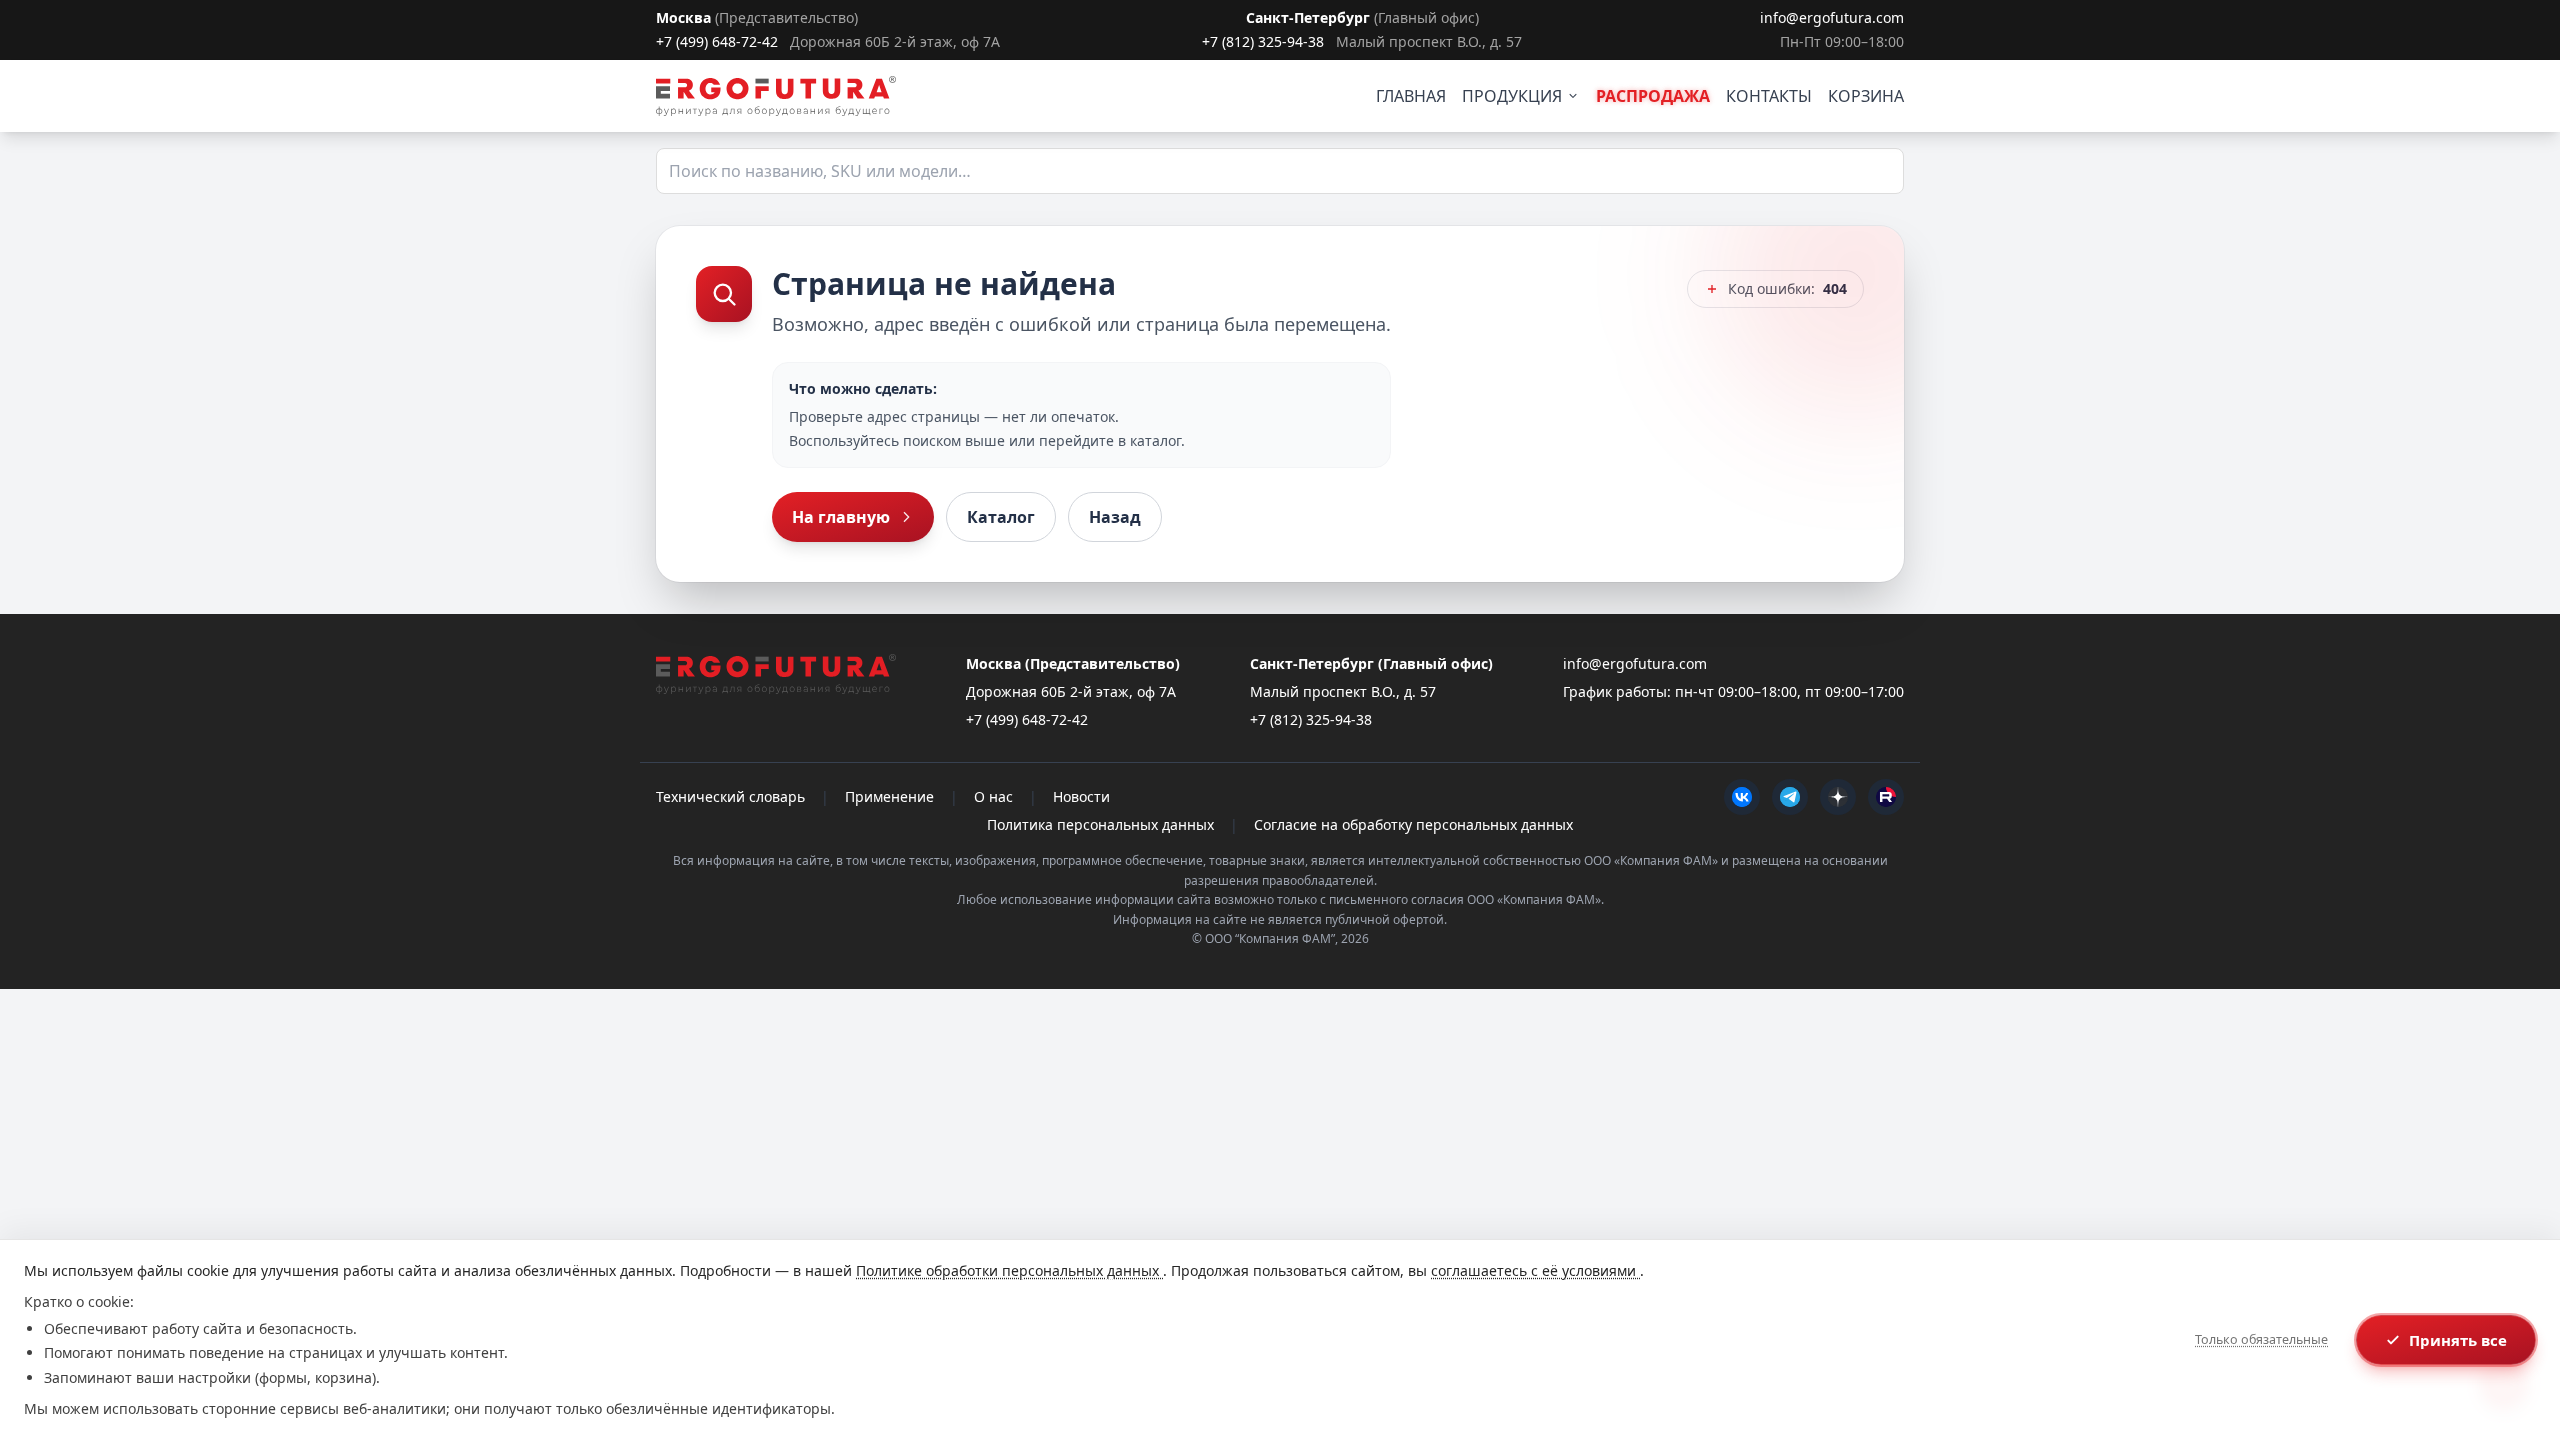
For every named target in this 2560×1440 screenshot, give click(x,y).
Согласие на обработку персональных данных (1413, 824)
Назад (1115, 517)
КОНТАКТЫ (1769, 96)
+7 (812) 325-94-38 (1263, 41)
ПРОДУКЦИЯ (1512, 96)
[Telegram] (1790, 797)
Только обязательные (2261, 1339)
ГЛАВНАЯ (1411, 96)
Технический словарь (730, 796)
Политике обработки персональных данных (1009, 1270)
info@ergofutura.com (1832, 17)
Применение (889, 796)
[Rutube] (1886, 797)
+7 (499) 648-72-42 (717, 41)
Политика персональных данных (1100, 824)
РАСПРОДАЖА (1653, 96)
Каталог (1001, 517)
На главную (841, 517)
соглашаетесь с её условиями (1535, 1270)
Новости (1081, 796)
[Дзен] (1838, 797)
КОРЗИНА (1866, 96)
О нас (993, 796)
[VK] (1742, 797)
